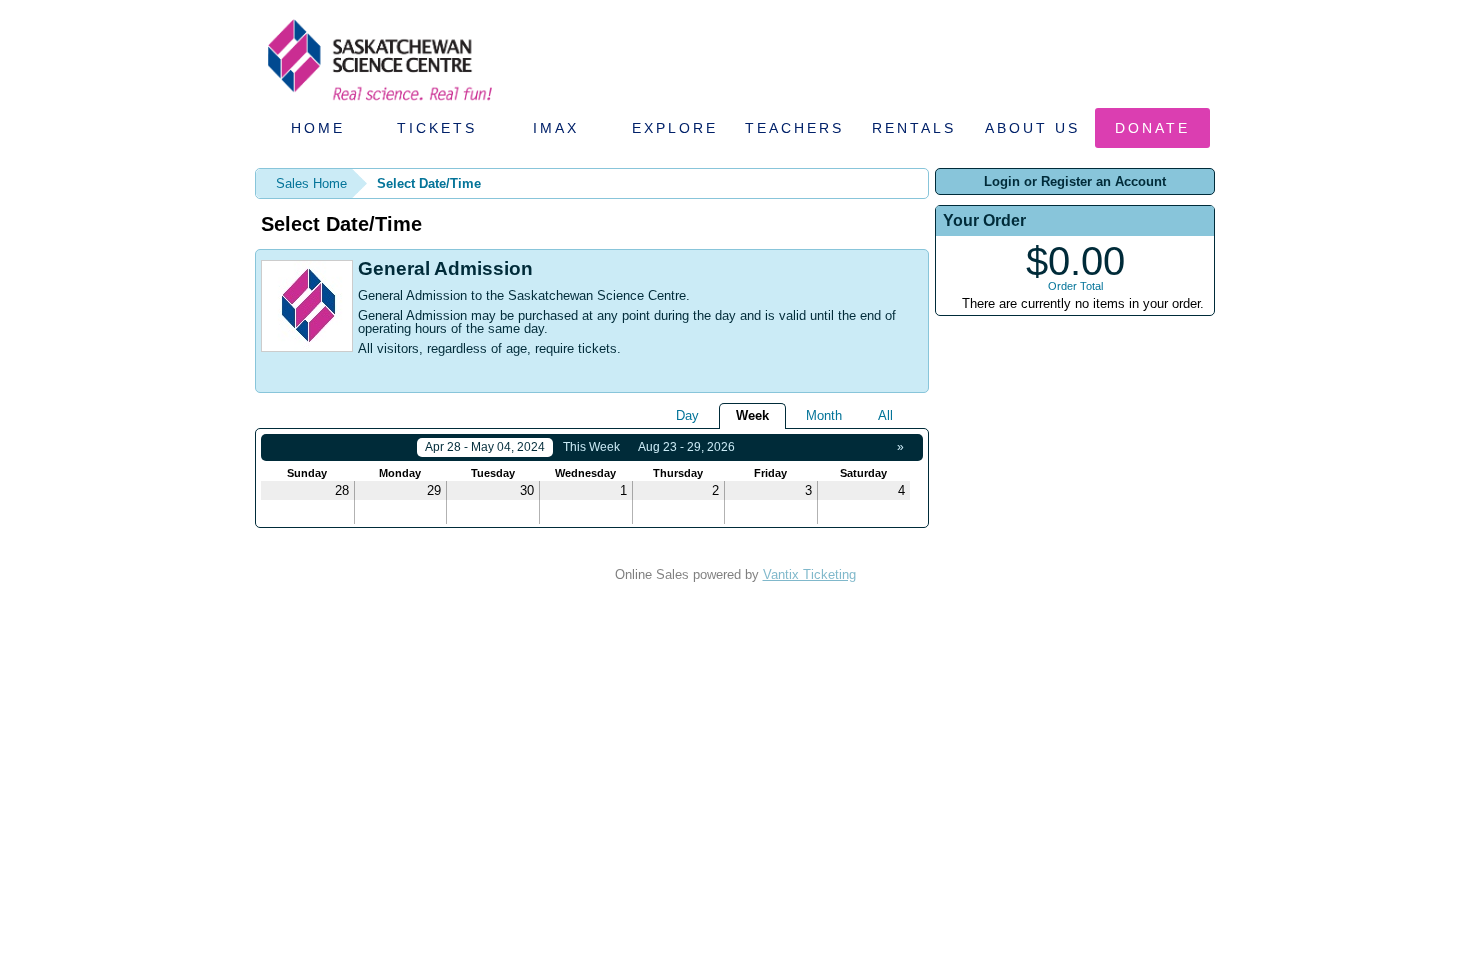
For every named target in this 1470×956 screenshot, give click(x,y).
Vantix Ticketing (809, 574)
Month (824, 415)
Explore (675, 128)
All (885, 415)
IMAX (556, 128)
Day (687, 415)
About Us (1032, 128)
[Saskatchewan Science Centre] (378, 102)
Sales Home (311, 183)
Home (318, 128)
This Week (591, 447)
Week (752, 415)
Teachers (794, 128)
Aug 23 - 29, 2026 (686, 447)
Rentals (914, 128)
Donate (1152, 128)
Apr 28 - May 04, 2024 (485, 447)
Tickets (437, 128)
